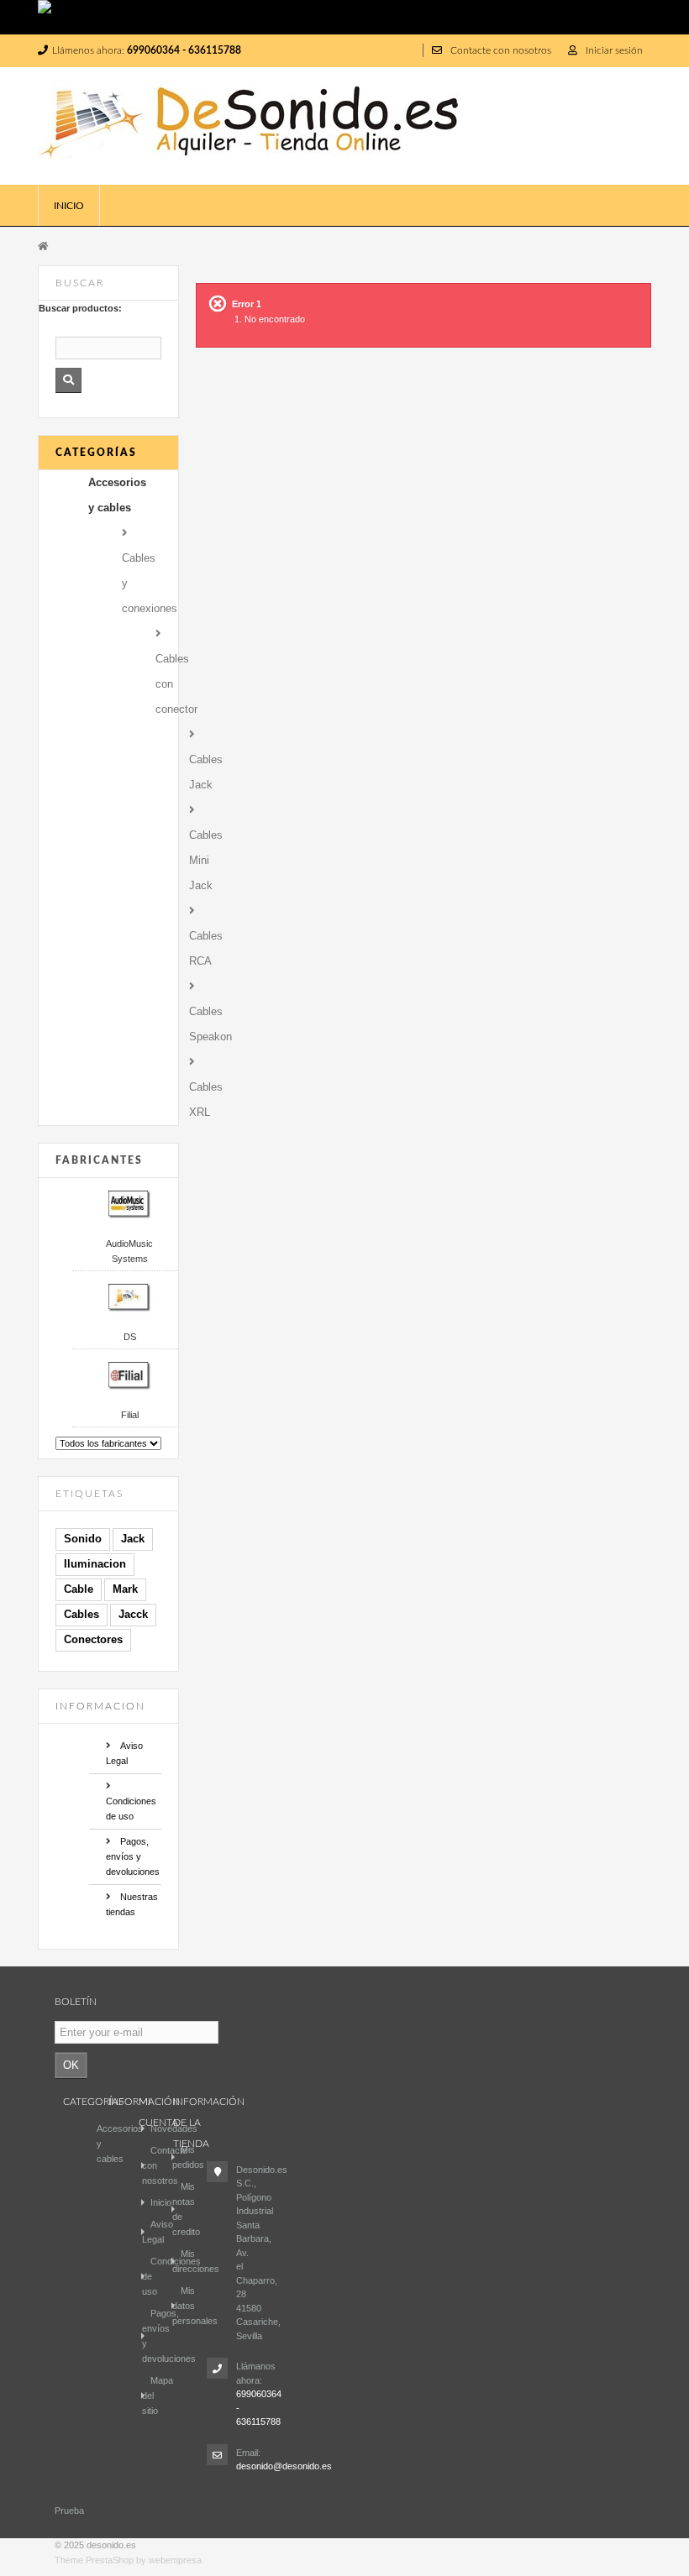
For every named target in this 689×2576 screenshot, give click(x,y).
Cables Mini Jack (202, 860)
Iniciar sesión (614, 50)
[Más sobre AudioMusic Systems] (125, 1204)
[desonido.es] (266, 126)
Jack (133, 1539)
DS (130, 1337)
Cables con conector (168, 684)
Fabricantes (99, 1160)
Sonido (83, 1539)
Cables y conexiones (150, 583)
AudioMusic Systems (129, 1251)
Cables (82, 1614)
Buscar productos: (80, 308)
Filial (130, 1415)
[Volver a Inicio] (43, 245)
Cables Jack (202, 772)
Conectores (93, 1639)
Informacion (100, 1706)
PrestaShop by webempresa (144, 2560)
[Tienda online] (344, 17)
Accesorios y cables (117, 495)
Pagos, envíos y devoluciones (133, 1856)
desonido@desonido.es (284, 2466)
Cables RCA (202, 948)
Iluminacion (95, 1564)
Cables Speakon (202, 1024)
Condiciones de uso (131, 1809)
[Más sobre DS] (125, 1297)
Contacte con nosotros (501, 50)
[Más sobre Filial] (125, 1375)
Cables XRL (202, 1100)
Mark (125, 1589)
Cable (79, 1589)
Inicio (69, 206)
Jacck (133, 1614)
